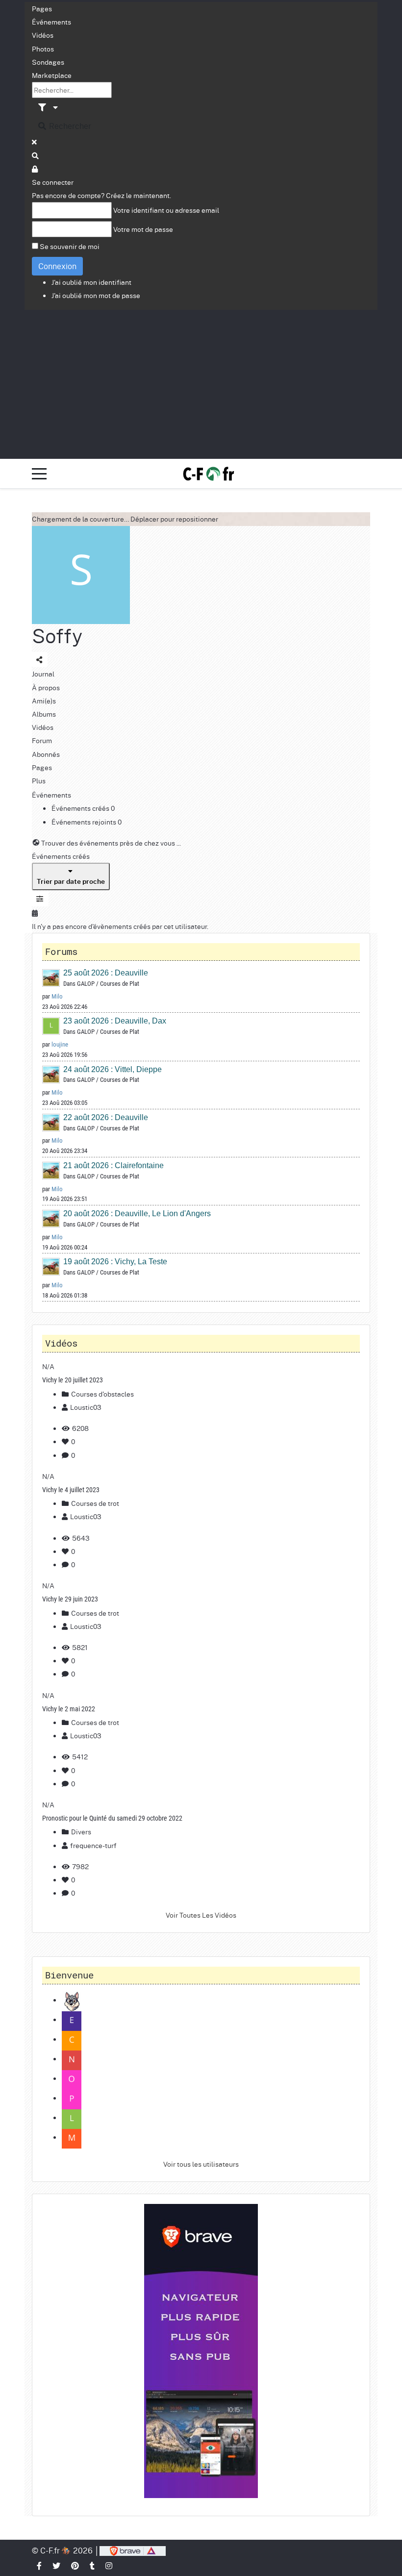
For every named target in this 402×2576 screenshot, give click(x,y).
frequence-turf (93, 1845)
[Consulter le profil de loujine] (51, 1026)
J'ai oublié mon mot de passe (96, 295)
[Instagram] (109, 2565)
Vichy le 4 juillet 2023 (71, 1490)
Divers (80, 1831)
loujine (60, 1044)
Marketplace (52, 75)
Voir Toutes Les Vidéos (201, 1915)
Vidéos (43, 35)
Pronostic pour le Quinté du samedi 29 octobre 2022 (112, 1818)
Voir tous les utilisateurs (201, 2164)
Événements (51, 22)
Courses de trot (94, 1503)
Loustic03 (86, 1407)
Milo (57, 996)
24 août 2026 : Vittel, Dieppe (113, 1069)
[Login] (35, 169)
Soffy (57, 636)
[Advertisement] (201, 383)
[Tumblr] (93, 2565)
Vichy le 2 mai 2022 (69, 1709)
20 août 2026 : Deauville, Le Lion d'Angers (137, 1213)
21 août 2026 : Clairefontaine (113, 1165)
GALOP (86, 984)
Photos (43, 49)
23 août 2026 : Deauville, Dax (115, 1021)
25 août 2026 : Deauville (106, 973)
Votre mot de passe (143, 229)
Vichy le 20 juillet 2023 (73, 1380)
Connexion (57, 266)
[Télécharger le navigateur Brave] (133, 2550)
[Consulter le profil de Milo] (51, 978)
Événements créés (81, 808)
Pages (42, 8)
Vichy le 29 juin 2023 (70, 1599)
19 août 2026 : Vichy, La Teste (115, 1262)
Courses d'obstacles (102, 1394)
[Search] (36, 155)
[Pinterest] (75, 2565)
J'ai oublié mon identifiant (91, 282)
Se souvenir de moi (70, 246)
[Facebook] (40, 2565)
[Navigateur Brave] (201, 2351)
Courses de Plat (120, 984)
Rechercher (69, 126)
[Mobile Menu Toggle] (39, 474)
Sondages (48, 62)
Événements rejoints (85, 822)
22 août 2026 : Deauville (106, 1117)
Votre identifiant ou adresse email (166, 210)
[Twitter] (57, 2565)
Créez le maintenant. (138, 195)
